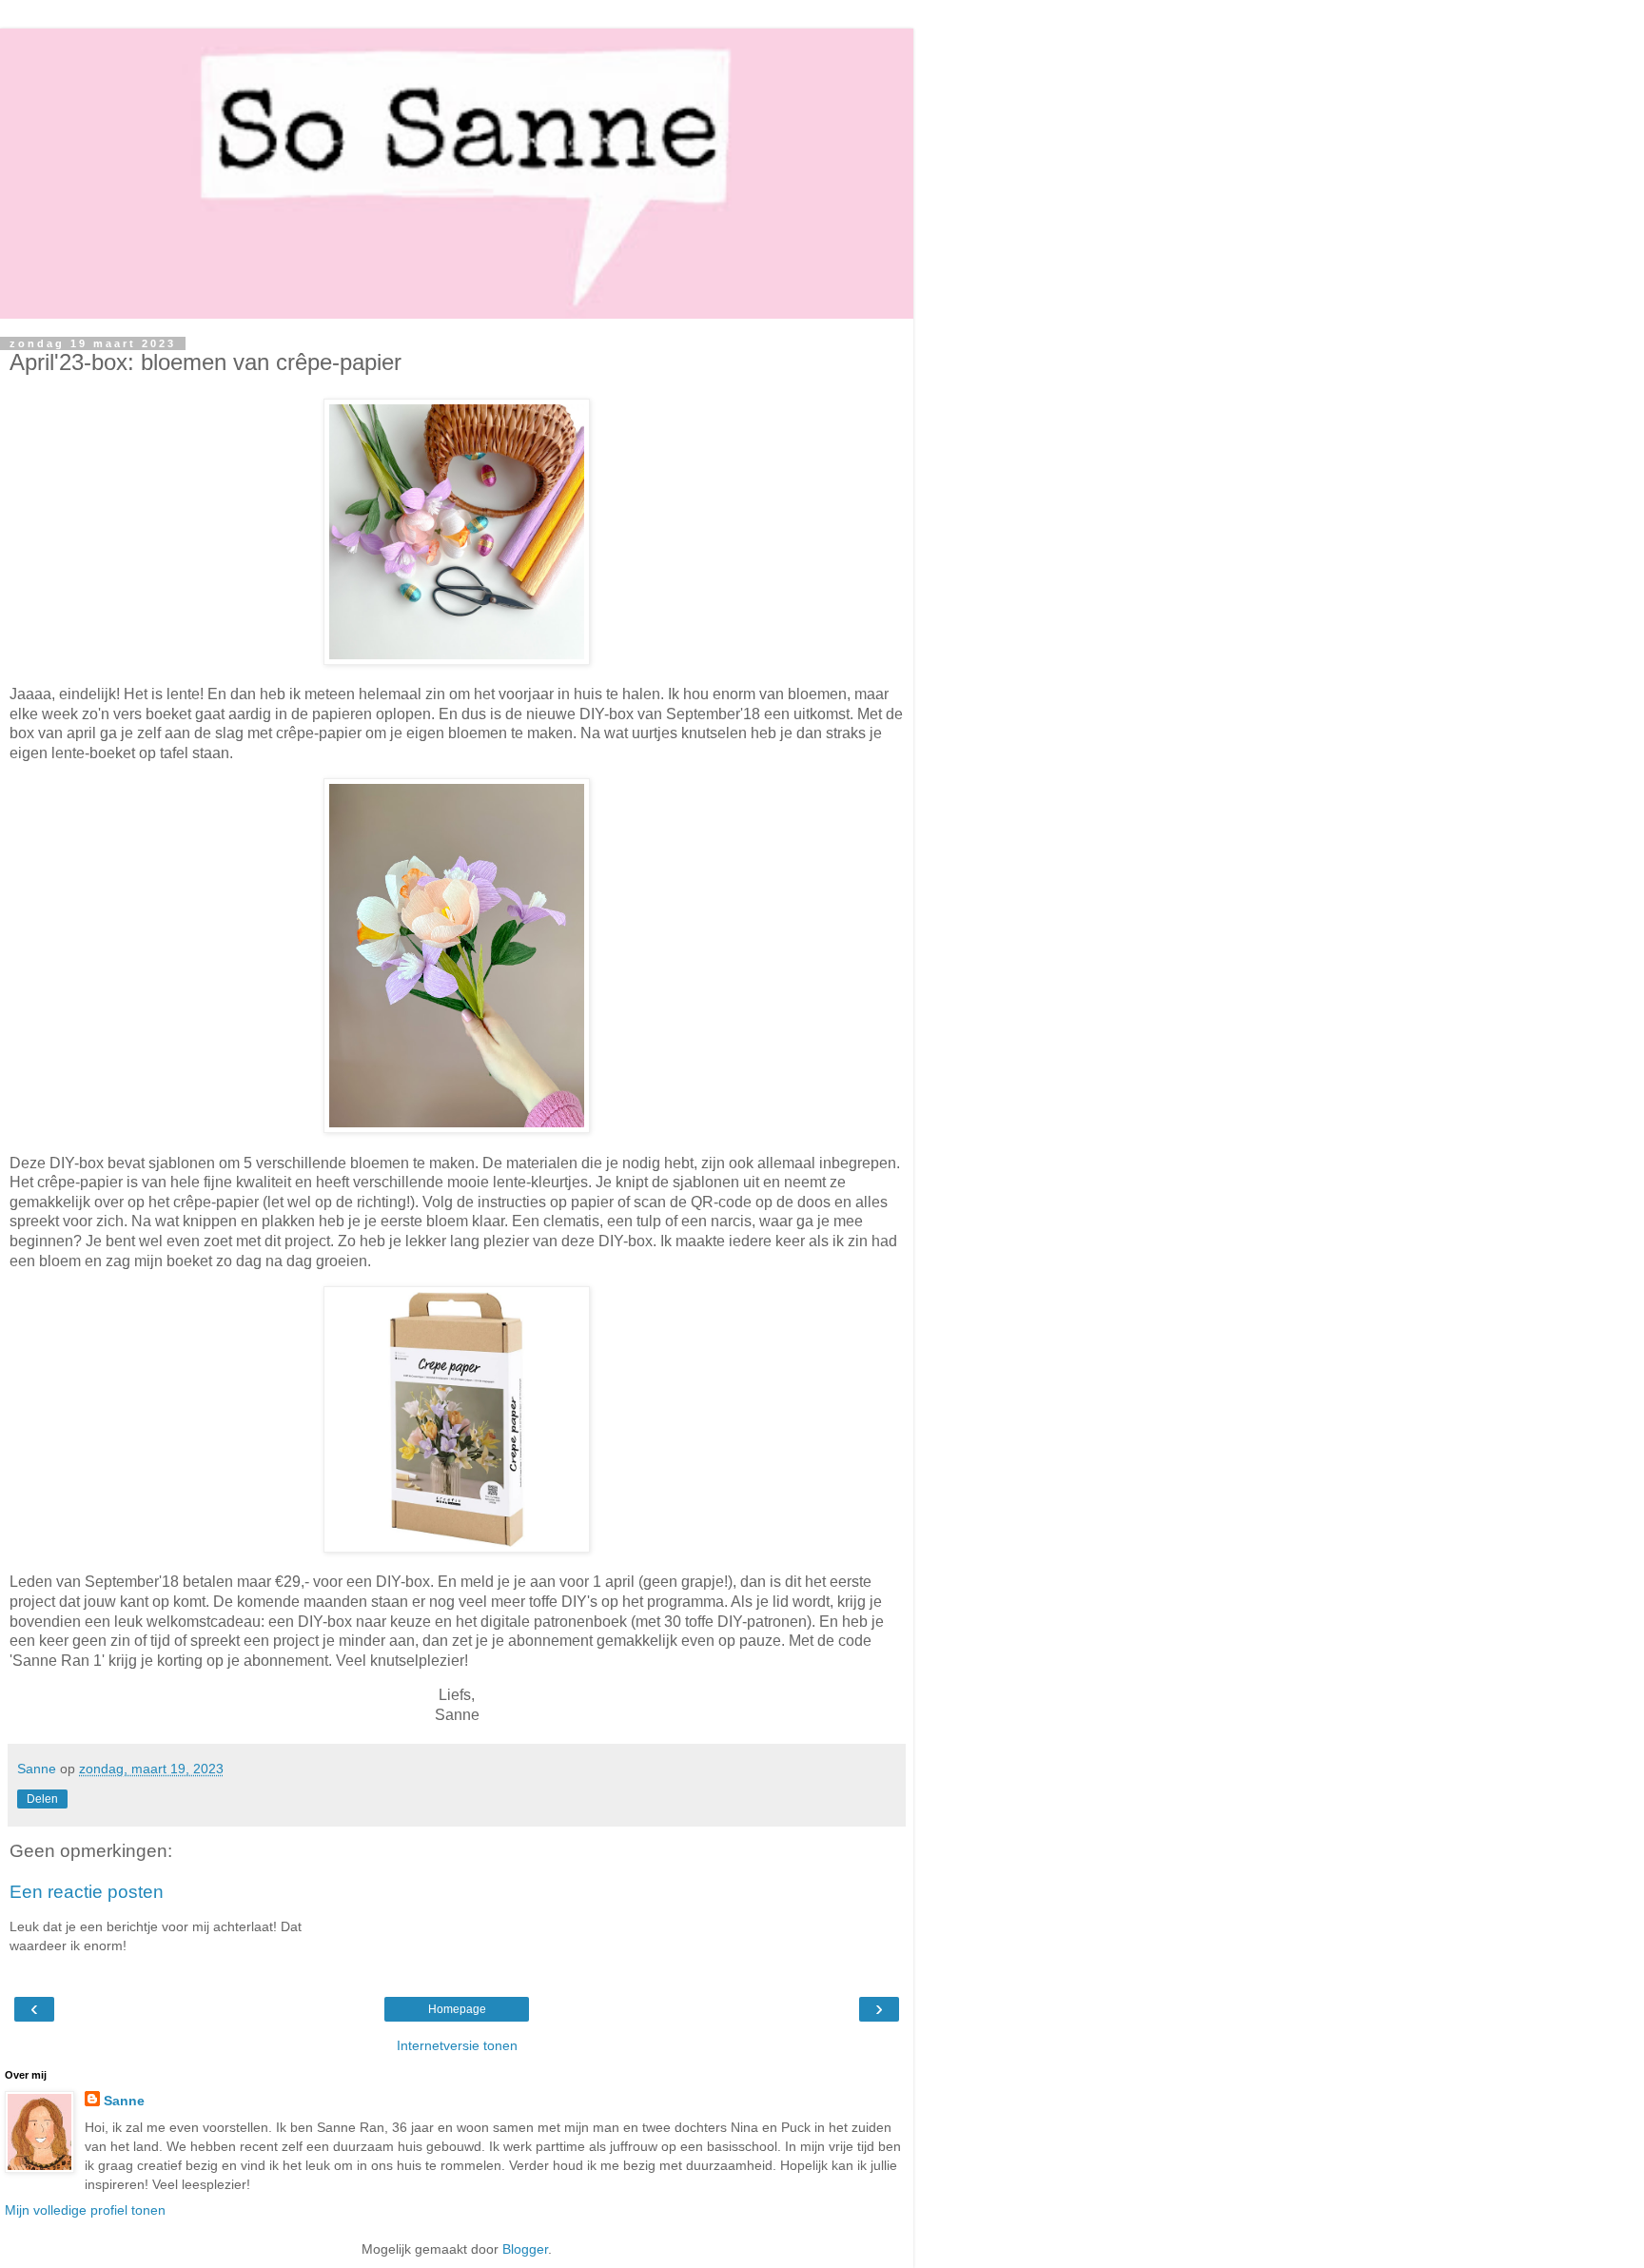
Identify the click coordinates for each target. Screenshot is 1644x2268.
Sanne (124, 2101)
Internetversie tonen (457, 2045)
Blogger (525, 2249)
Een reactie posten (87, 1892)
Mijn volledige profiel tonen (85, 2210)
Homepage (457, 2009)
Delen (42, 1799)
